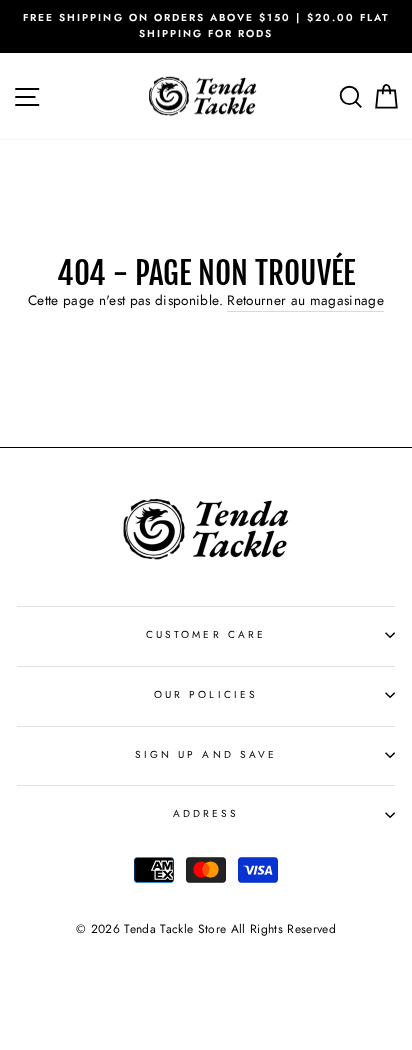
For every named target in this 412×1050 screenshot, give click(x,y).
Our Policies (206, 694)
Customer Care (206, 634)
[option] (206, 26)
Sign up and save (206, 754)
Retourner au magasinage (305, 300)
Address (206, 813)
